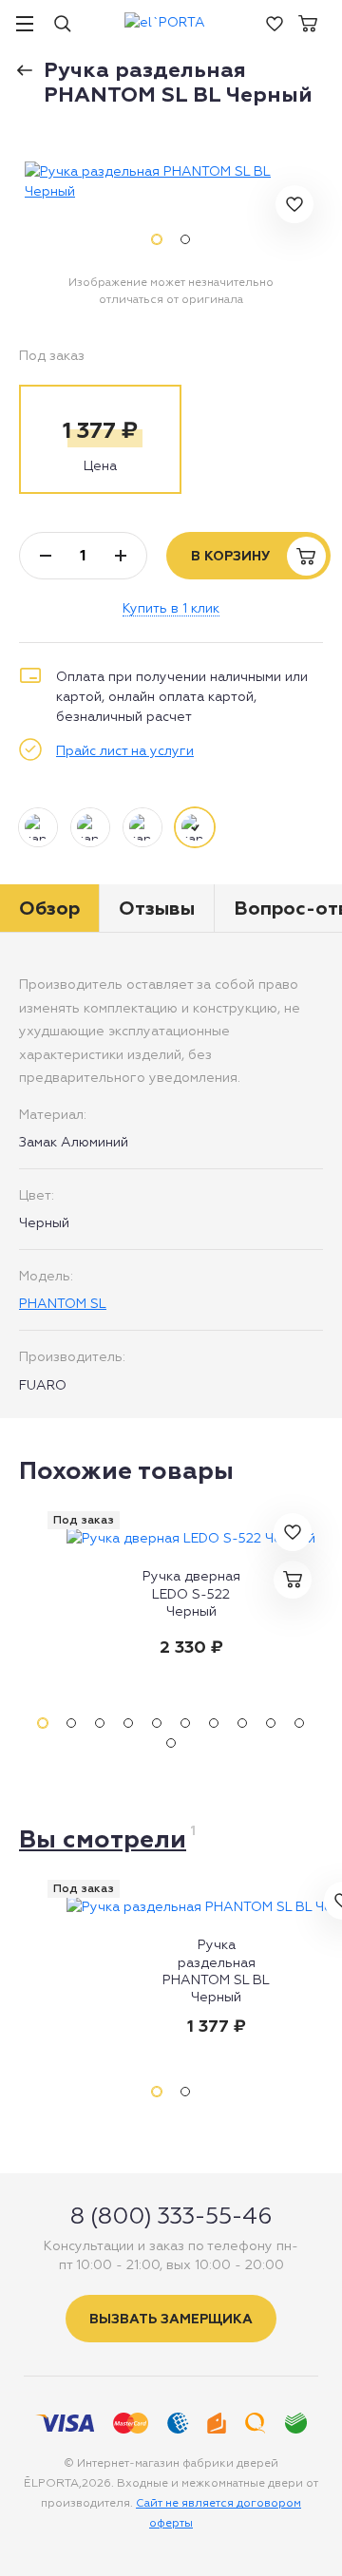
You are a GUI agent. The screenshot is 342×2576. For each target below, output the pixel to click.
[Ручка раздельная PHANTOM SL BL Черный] (171, 181)
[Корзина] (308, 22)
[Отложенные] (275, 22)
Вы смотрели (103, 1839)
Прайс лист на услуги (125, 750)
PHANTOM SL (63, 1303)
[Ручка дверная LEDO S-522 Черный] (191, 1538)
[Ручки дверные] (31, 64)
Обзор (49, 908)
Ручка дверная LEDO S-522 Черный (191, 1593)
